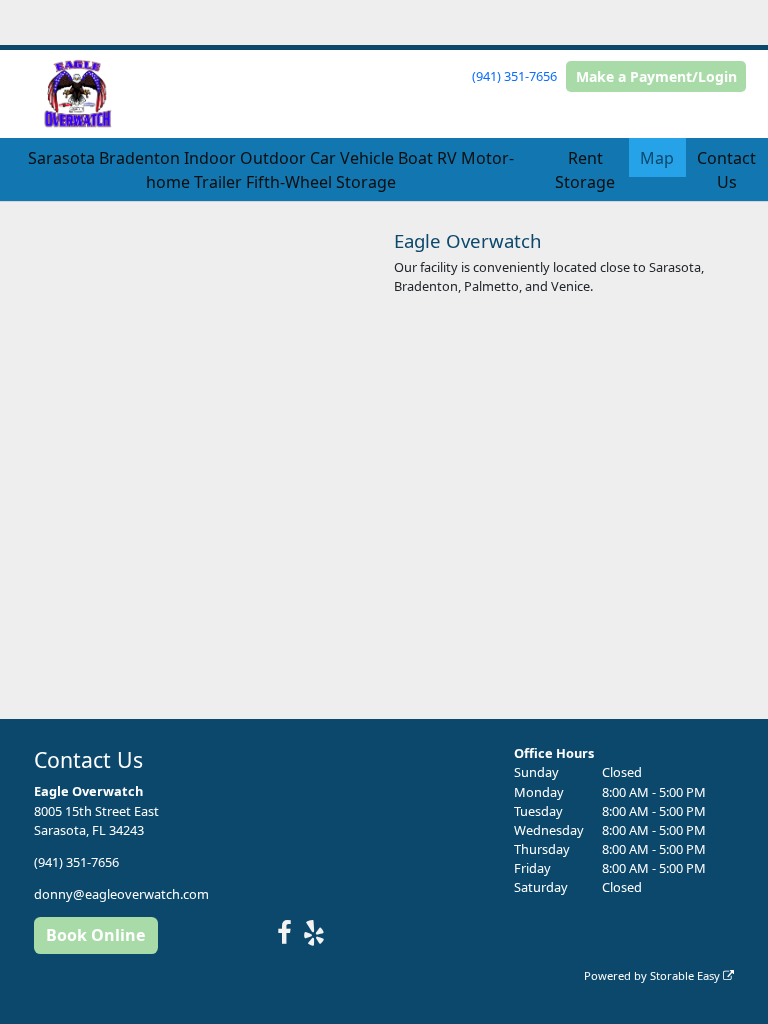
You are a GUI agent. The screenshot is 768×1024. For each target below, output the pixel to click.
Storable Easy (686, 975)
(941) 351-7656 (514, 76)
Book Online (95, 935)
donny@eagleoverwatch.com (121, 894)
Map (657, 158)
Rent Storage (585, 170)
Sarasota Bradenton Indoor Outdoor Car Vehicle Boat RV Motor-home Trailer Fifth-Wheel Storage (271, 170)
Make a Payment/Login (656, 76)
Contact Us (726, 170)
